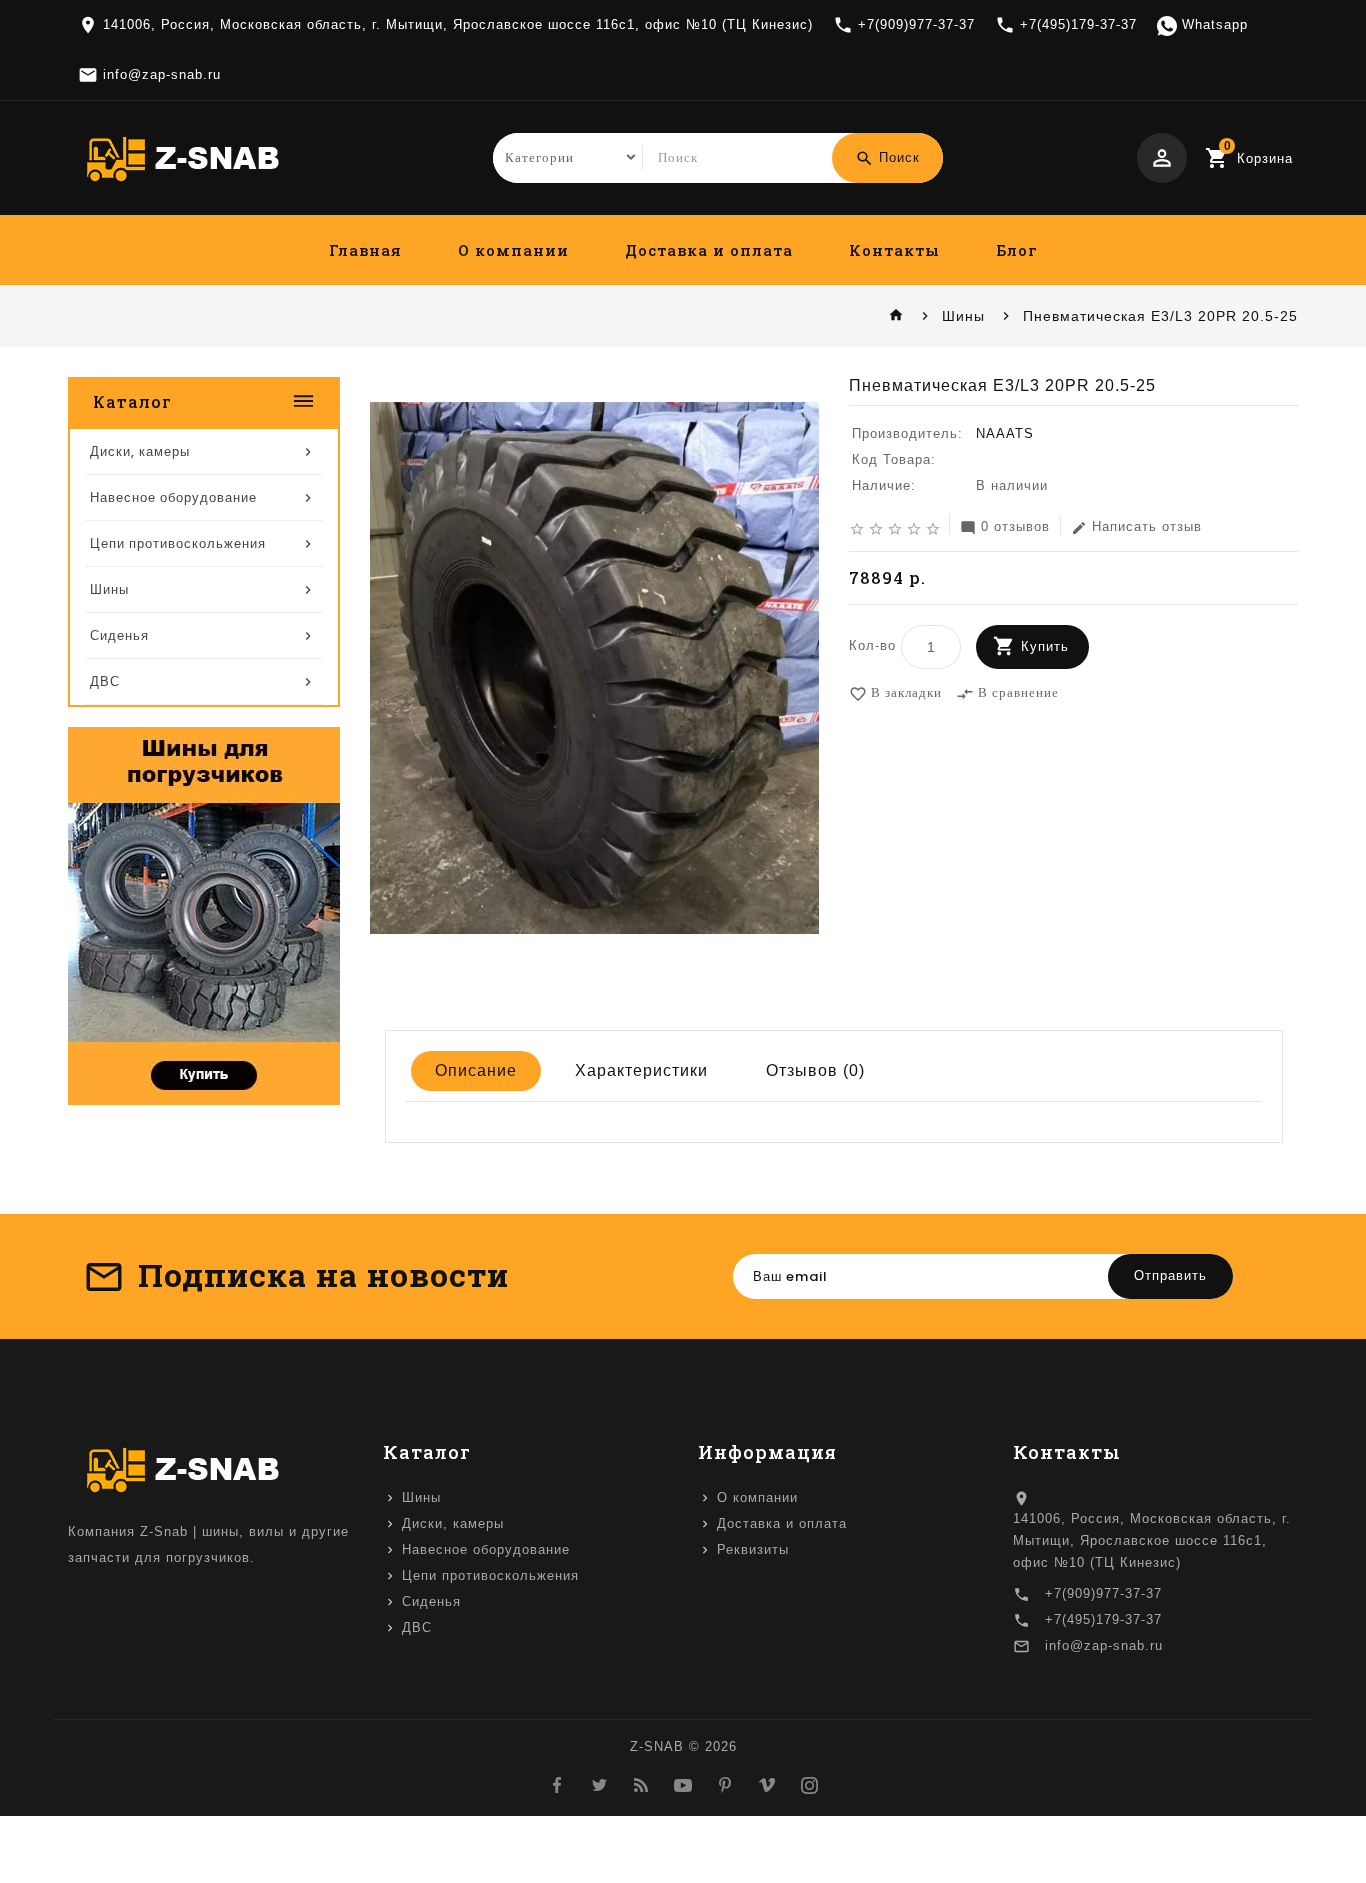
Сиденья (431, 1601)
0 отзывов (1005, 527)
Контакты (894, 250)
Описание (476, 1070)
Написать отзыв (1136, 527)
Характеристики (641, 1070)
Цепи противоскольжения (490, 1575)
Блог (1017, 250)
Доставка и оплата (709, 250)
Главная (365, 250)
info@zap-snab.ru (1104, 1645)
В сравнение (1007, 693)
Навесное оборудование (486, 1549)
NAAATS (1005, 433)
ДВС (417, 1627)
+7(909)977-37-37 (1103, 1593)
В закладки (895, 693)
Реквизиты (753, 1549)
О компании (513, 250)
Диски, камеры (453, 1523)
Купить (1045, 646)
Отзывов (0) (815, 1070)
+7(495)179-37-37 (1103, 1619)
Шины (963, 316)
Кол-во (872, 645)
